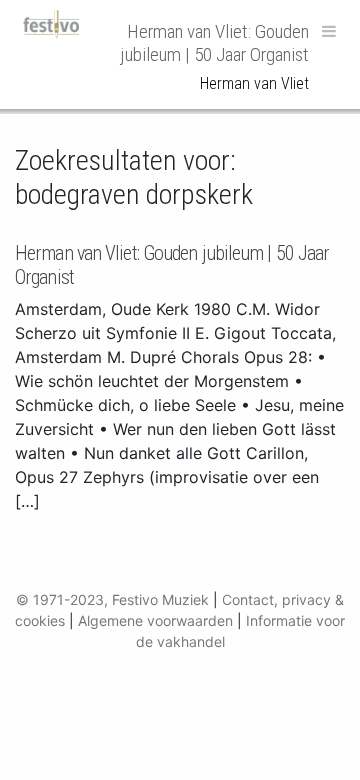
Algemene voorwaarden (155, 620)
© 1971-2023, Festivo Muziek (112, 599)
